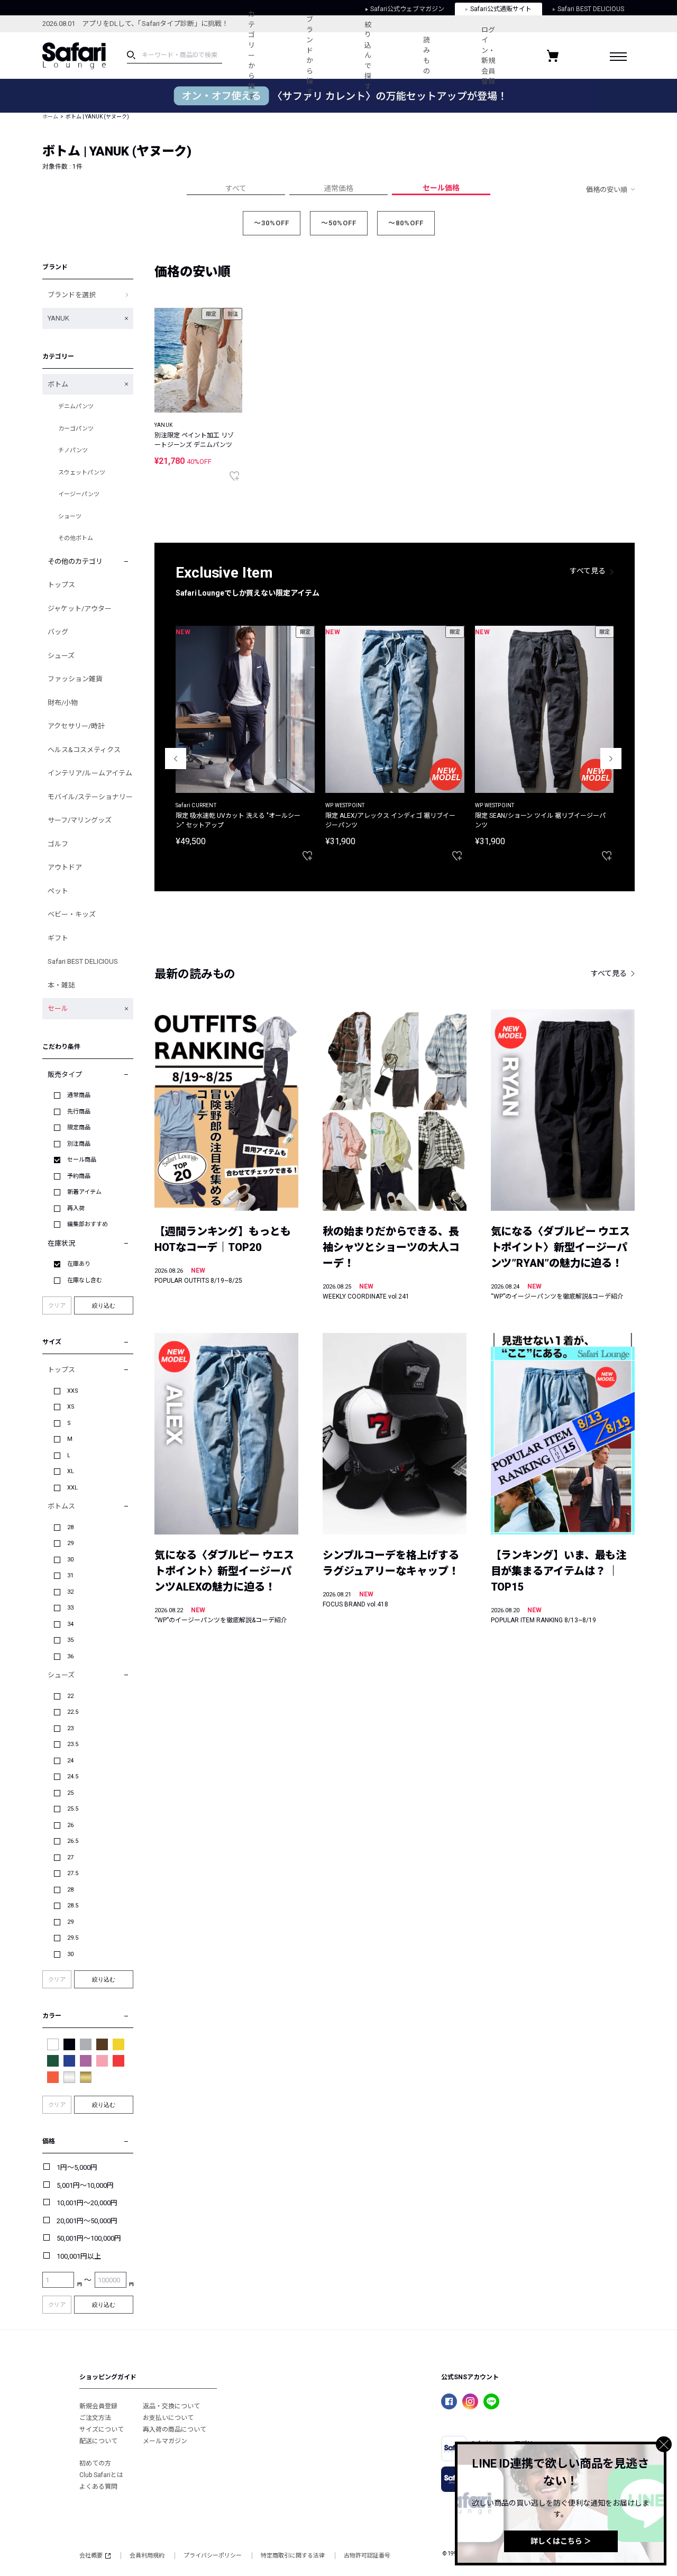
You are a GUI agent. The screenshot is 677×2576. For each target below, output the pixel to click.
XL (71, 1471)
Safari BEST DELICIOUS (83, 961)
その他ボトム (76, 538)
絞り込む (104, 1305)
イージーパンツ (79, 494)
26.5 (73, 1841)
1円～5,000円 (77, 2167)
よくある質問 (98, 2487)
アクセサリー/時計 (76, 726)
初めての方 (95, 2463)
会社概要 (91, 2556)
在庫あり (79, 1264)
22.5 (73, 1712)
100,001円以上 (79, 2256)
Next (611, 759)
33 (70, 1608)
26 (70, 1825)
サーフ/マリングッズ (80, 820)
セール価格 (441, 188)
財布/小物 (63, 703)
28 (70, 1527)
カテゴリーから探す (251, 55)
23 (70, 1728)
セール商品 (82, 1160)
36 (70, 1656)
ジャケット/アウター (80, 609)
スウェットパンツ (82, 473)
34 (70, 1624)
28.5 (73, 1906)
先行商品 (79, 1112)
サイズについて (102, 2429)
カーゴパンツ (76, 429)
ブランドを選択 (72, 295)
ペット (58, 891)
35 (70, 1640)
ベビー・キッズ (72, 914)
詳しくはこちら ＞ (561, 2541)
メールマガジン (165, 2441)
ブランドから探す (310, 56)
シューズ (61, 656)
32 (70, 1592)
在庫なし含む (85, 1280)
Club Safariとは (101, 2475)
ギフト (58, 938)
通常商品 (79, 1095)
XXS (73, 1391)
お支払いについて (168, 2418)
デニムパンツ (76, 407)
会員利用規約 (147, 2556)
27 (70, 1857)
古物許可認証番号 (367, 2556)
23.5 (73, 1744)
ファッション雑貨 (75, 679)
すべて (236, 188)
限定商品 (79, 1127)
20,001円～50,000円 (87, 2221)
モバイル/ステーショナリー (90, 797)
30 (70, 1560)
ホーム (50, 117)
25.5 (73, 1809)
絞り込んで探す (368, 56)
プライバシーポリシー (213, 2556)
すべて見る (588, 571)
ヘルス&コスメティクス (84, 750)
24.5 (73, 1776)
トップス (61, 585)
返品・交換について (171, 2406)
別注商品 (79, 1144)
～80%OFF (406, 223)
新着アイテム (84, 1192)
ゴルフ (58, 844)
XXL (72, 1488)
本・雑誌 (61, 985)
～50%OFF (339, 223)
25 (70, 1793)
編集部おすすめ (88, 1224)
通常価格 (338, 188)
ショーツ (70, 517)
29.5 (73, 1938)
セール (58, 1008)
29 (70, 1543)
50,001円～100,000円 (89, 2238)
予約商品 (79, 1176)
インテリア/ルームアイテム (90, 773)
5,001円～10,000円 (85, 2185)
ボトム (58, 384)
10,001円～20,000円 (87, 2203)
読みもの (427, 56)
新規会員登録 (98, 2406)
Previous (176, 759)
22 (70, 1696)
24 (70, 1761)
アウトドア (65, 867)
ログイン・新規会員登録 (488, 56)
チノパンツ (73, 450)
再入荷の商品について (175, 2429)
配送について (98, 2441)
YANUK (58, 318)
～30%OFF (272, 223)
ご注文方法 (95, 2418)
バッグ (58, 632)
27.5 (73, 1873)
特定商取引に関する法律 (293, 2556)
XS (71, 1407)
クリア (57, 1306)
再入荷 (76, 1208)
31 (70, 1575)
